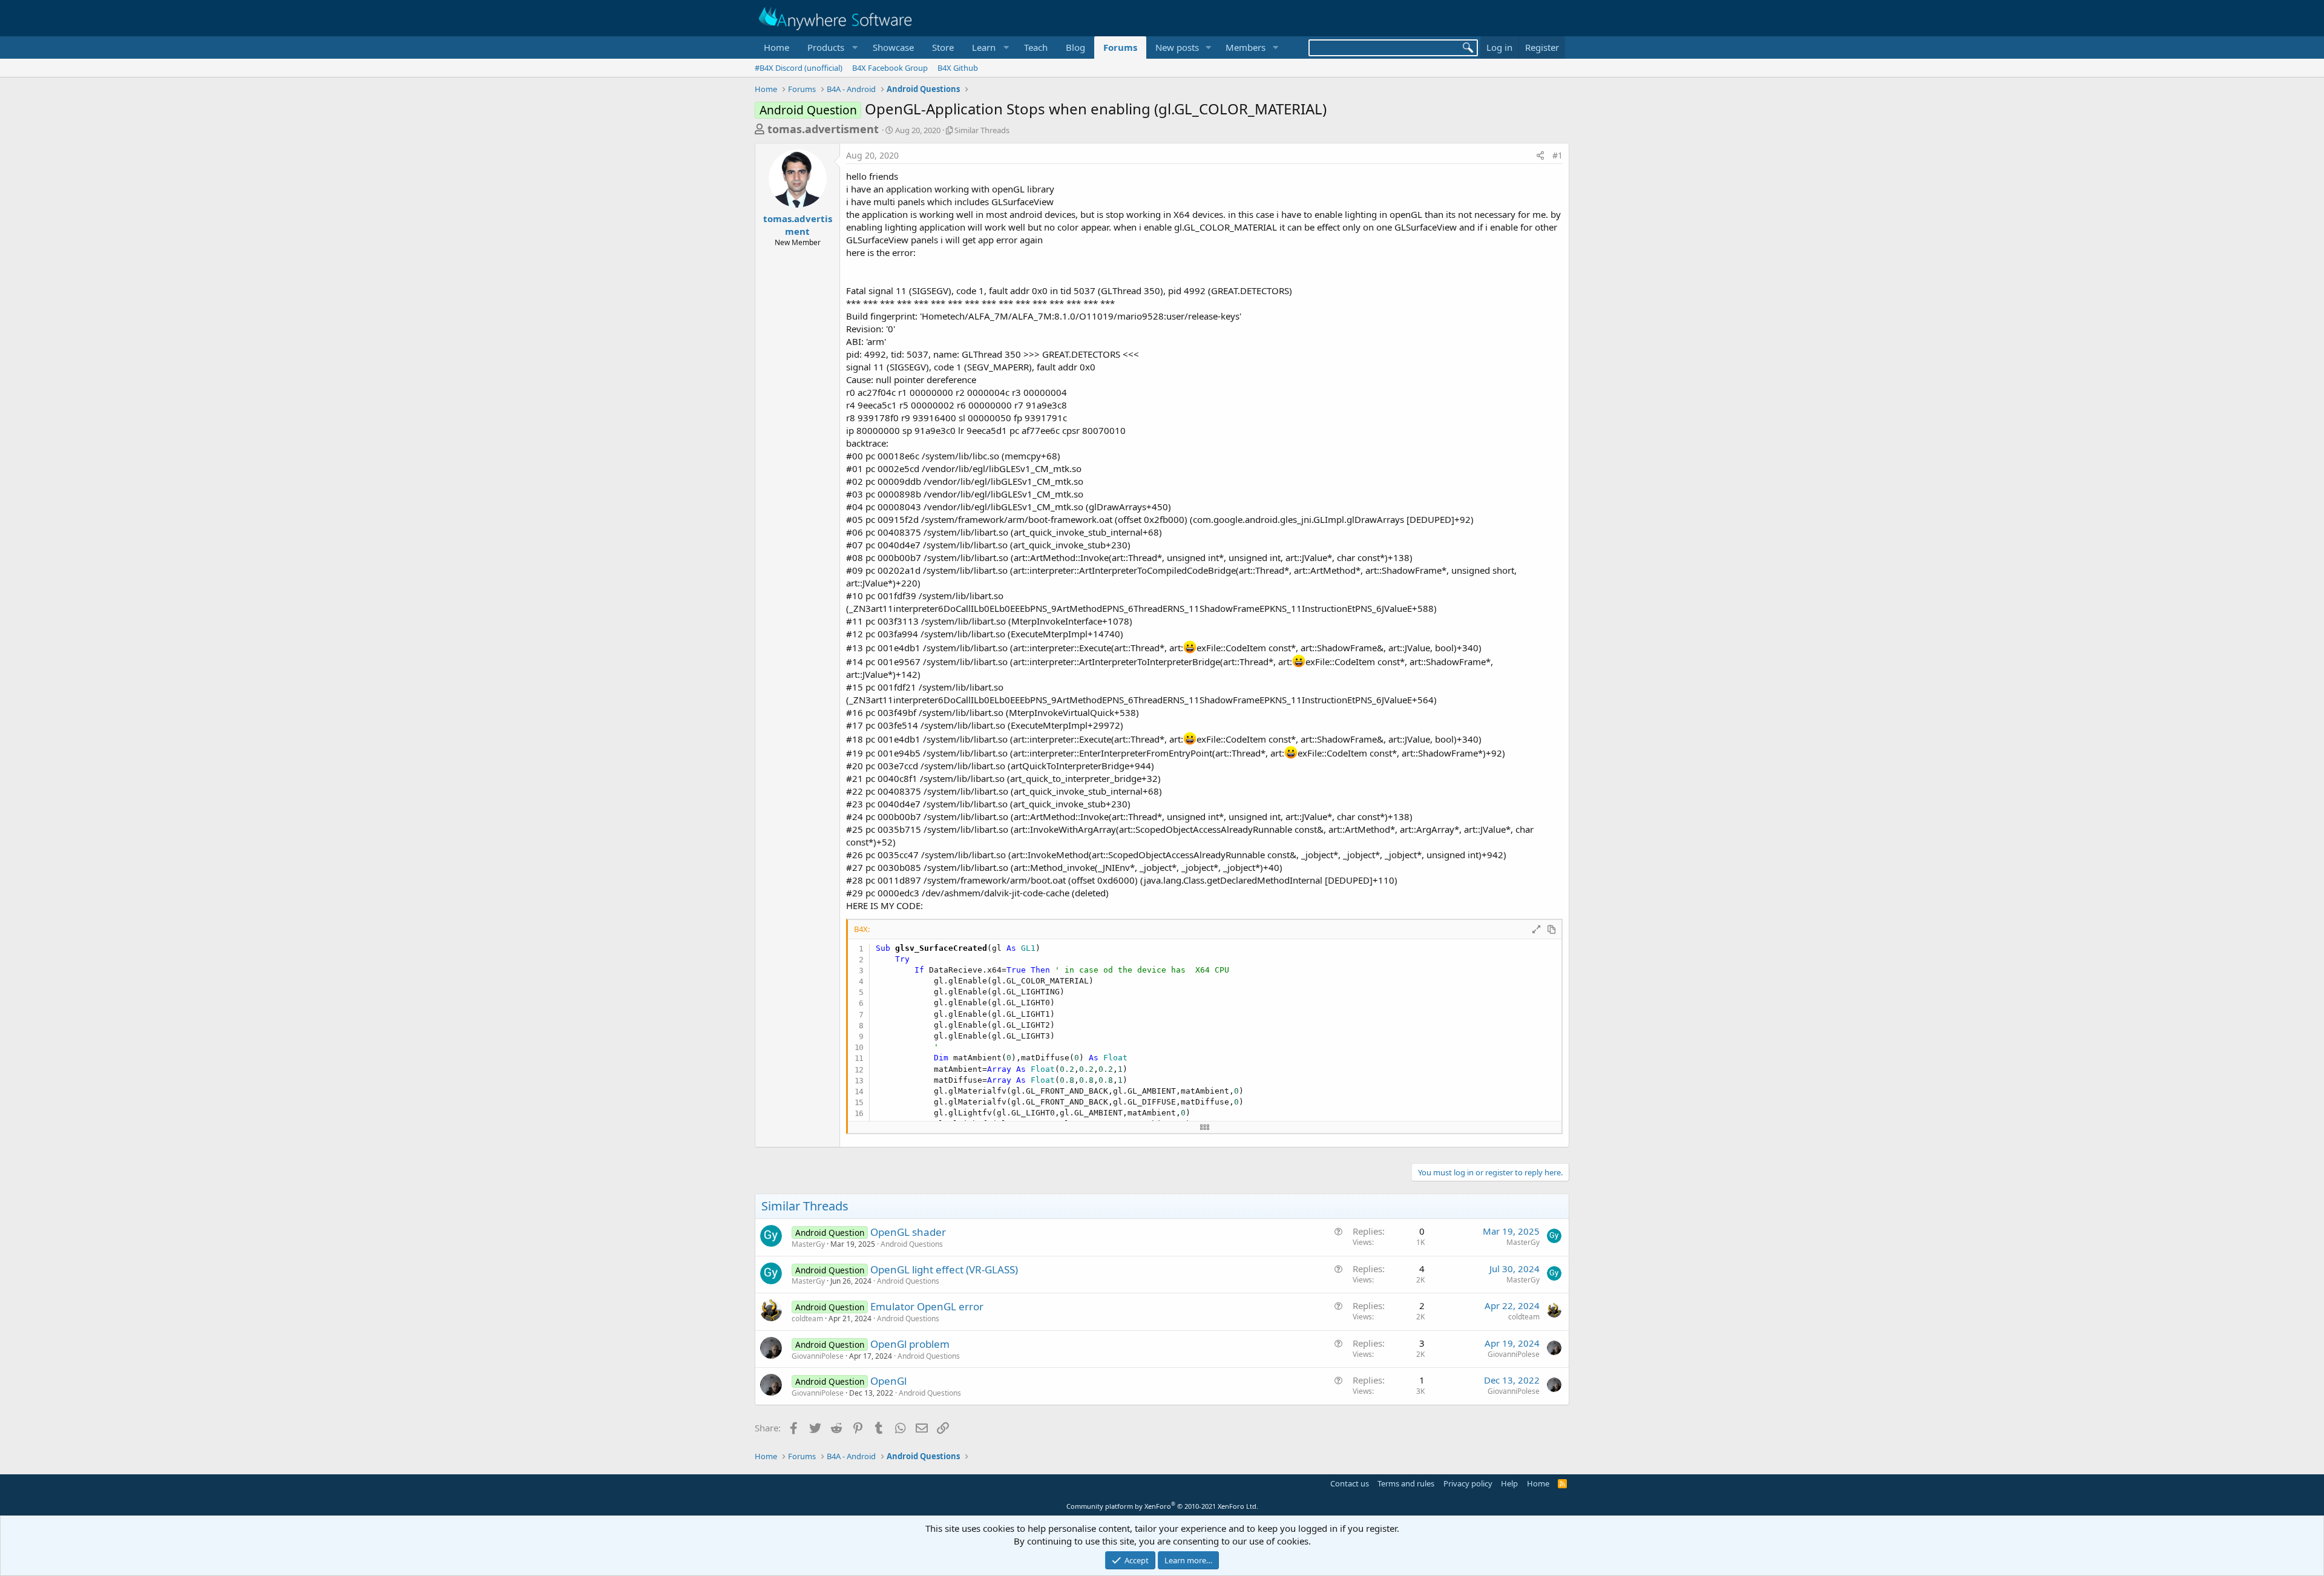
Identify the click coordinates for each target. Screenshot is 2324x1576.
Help (1509, 1483)
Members (1246, 47)
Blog (1075, 47)
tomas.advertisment (823, 129)
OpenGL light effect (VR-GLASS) (944, 1269)
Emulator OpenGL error (927, 1306)
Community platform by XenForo (1162, 1506)
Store (943, 47)
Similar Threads (982, 130)
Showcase (893, 47)
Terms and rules (1406, 1483)
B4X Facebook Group (890, 68)
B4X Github (958, 68)
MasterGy (808, 1244)
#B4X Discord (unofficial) (799, 68)
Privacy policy (1468, 1483)
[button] (831, 48)
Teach (1036, 47)
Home (776, 47)
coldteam (807, 1318)
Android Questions (912, 1244)
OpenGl (888, 1381)
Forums (1120, 47)
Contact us (1350, 1483)
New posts (1177, 47)
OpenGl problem (910, 1344)
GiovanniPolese (818, 1356)
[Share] (1540, 156)
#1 (1558, 155)
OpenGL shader (908, 1232)
